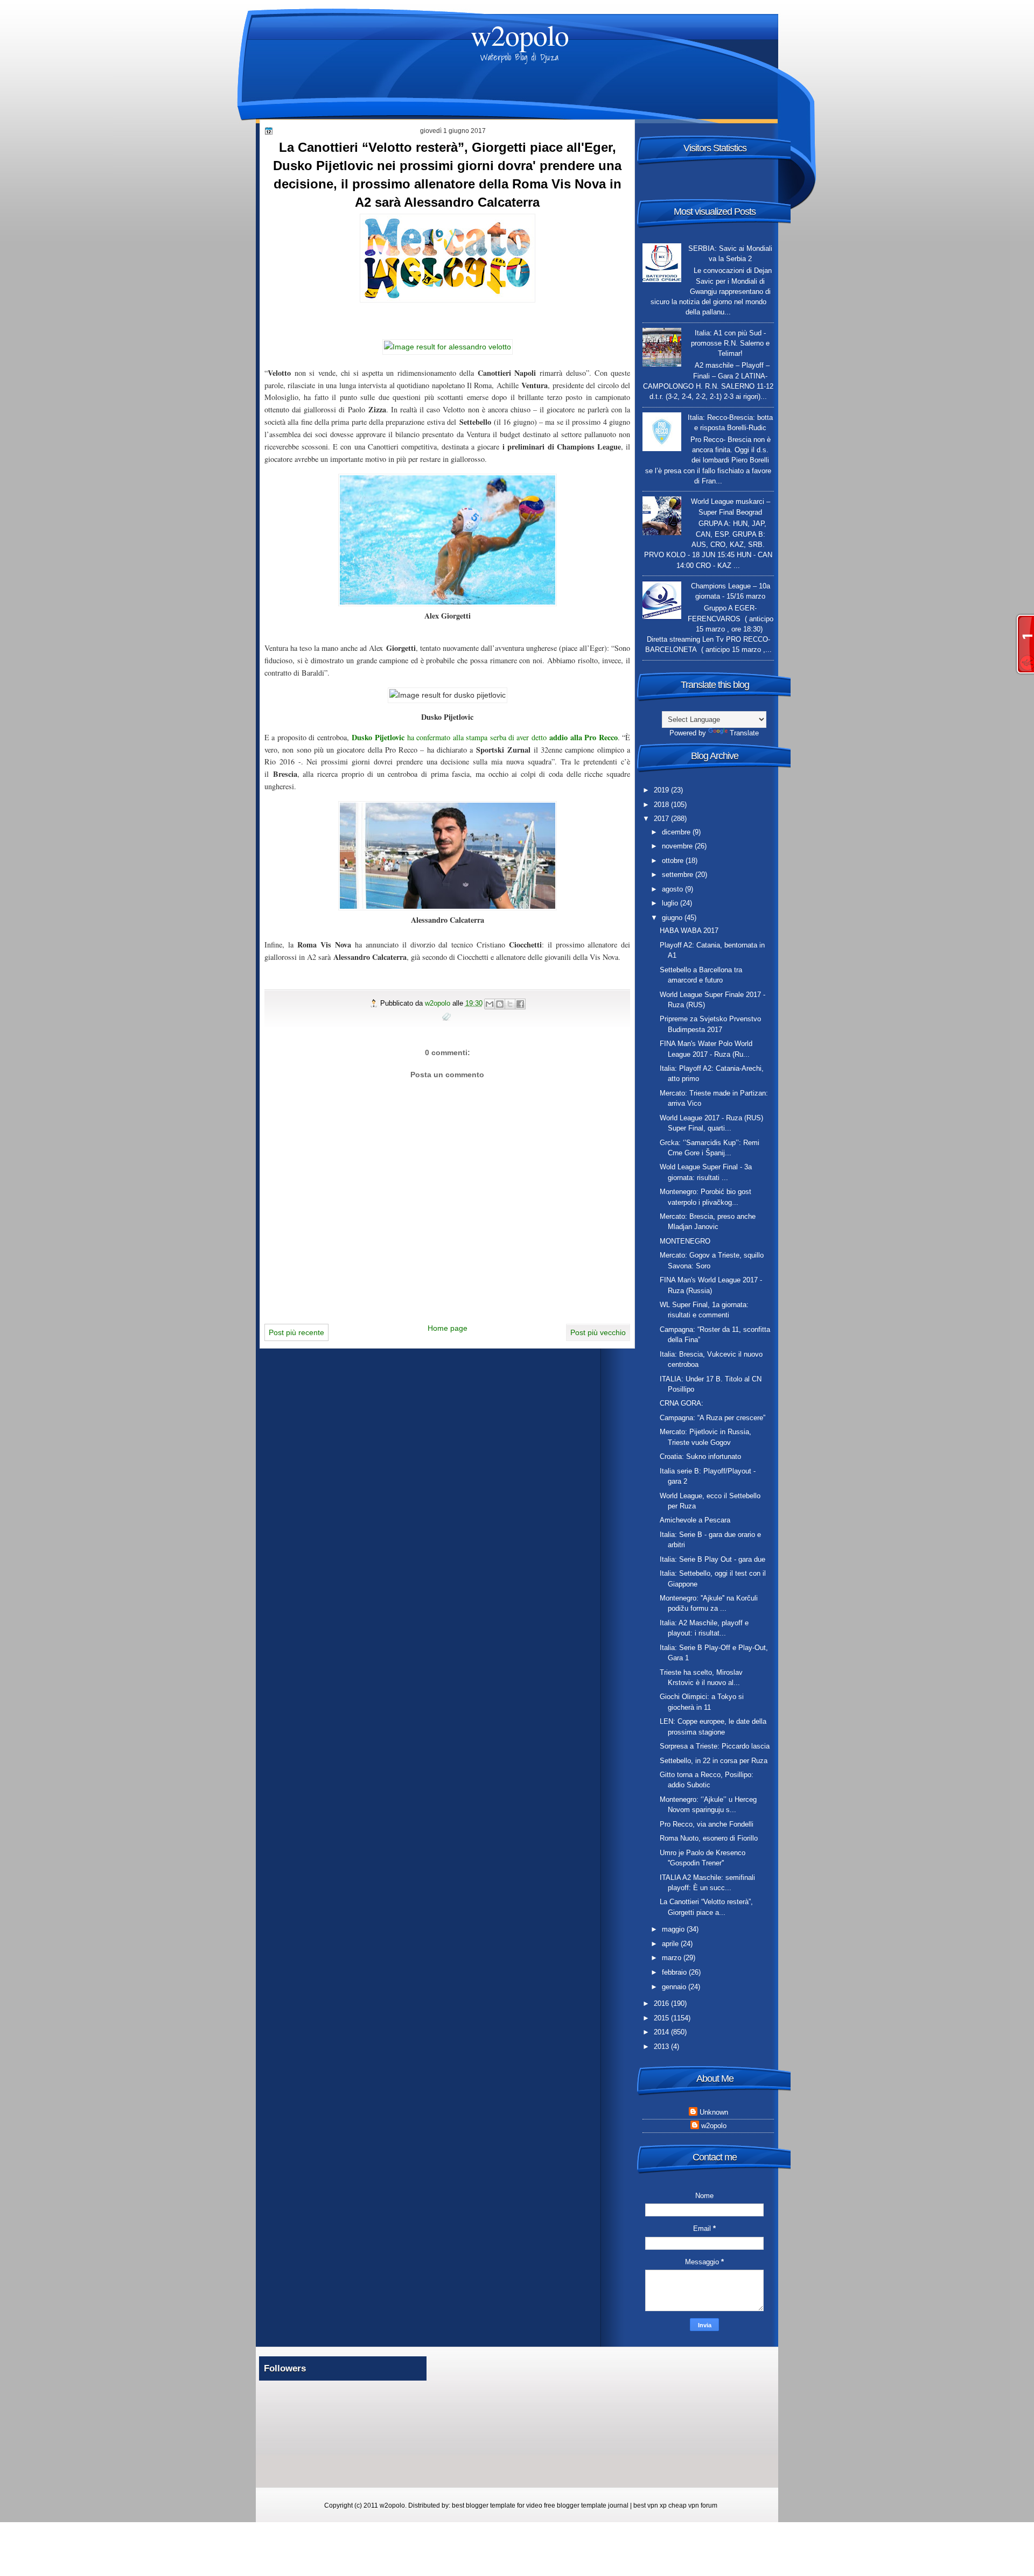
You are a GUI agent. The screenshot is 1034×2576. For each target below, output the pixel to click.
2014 (662, 2032)
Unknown (714, 2112)
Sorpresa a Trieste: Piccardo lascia (715, 1746)
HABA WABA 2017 (689, 931)
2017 (662, 819)
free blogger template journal (586, 2505)
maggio (674, 1929)
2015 (662, 2018)
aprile (671, 1944)
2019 (662, 790)
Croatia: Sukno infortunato (700, 1457)
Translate (744, 733)
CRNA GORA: (682, 1403)
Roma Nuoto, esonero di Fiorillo (709, 1838)
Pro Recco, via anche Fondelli (707, 1824)
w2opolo (520, 35)
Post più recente (296, 1332)
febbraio (675, 1972)
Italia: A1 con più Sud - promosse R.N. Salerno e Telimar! (730, 343)
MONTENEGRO (685, 1241)
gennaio (675, 1987)
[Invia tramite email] (490, 1004)
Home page (448, 1328)
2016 (662, 2003)
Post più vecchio (598, 1332)
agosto (673, 889)
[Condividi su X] (510, 1004)
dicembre (677, 832)
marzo (673, 1958)
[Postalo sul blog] (500, 1004)
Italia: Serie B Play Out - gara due (712, 1559)
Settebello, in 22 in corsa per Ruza (714, 1761)
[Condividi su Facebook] (520, 1004)
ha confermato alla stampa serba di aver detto (484, 737)
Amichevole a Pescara (695, 1520)
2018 (662, 805)
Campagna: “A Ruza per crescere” (712, 1418)
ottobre (674, 861)
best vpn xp (651, 2505)
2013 (662, 2047)
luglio (671, 903)
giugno (673, 918)
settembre (679, 875)
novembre (678, 846)
